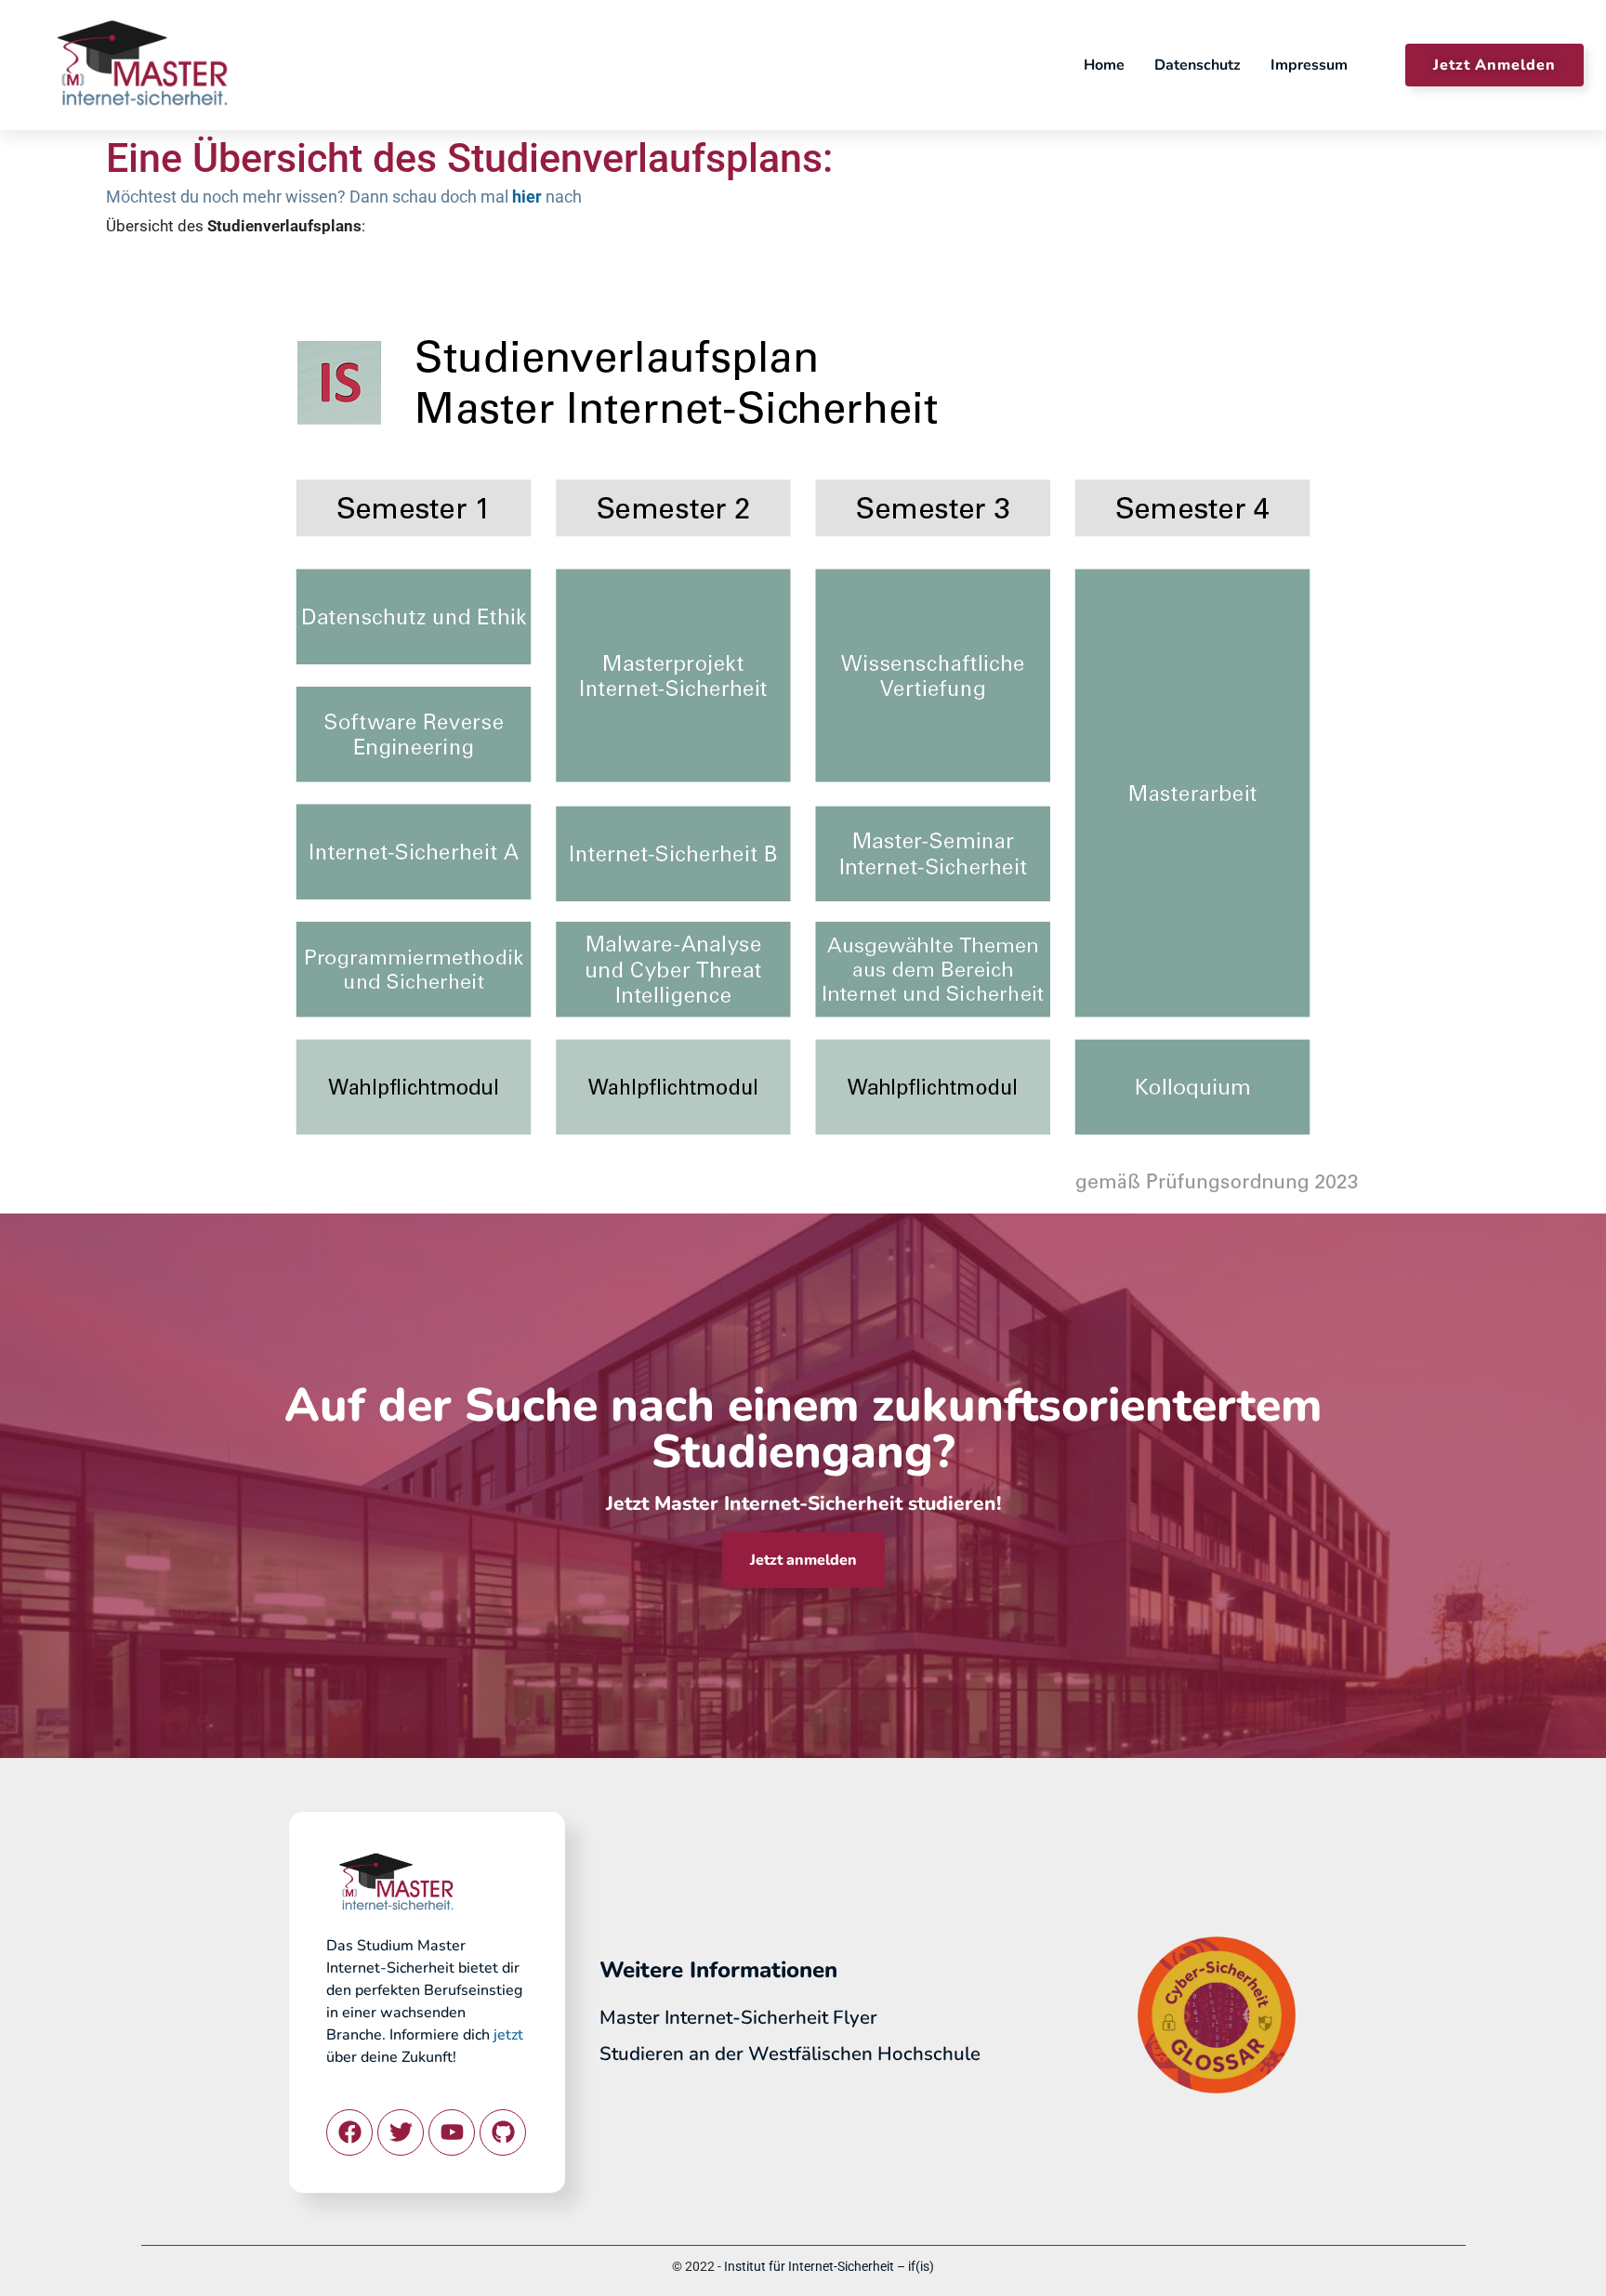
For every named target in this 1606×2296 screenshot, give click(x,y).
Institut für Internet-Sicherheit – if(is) (829, 2266)
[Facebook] (349, 2132)
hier (527, 197)
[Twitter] (401, 2132)
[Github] (503, 2132)
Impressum (1309, 65)
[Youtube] (452, 2132)
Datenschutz (1198, 65)
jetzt (508, 2035)
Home (1104, 65)
